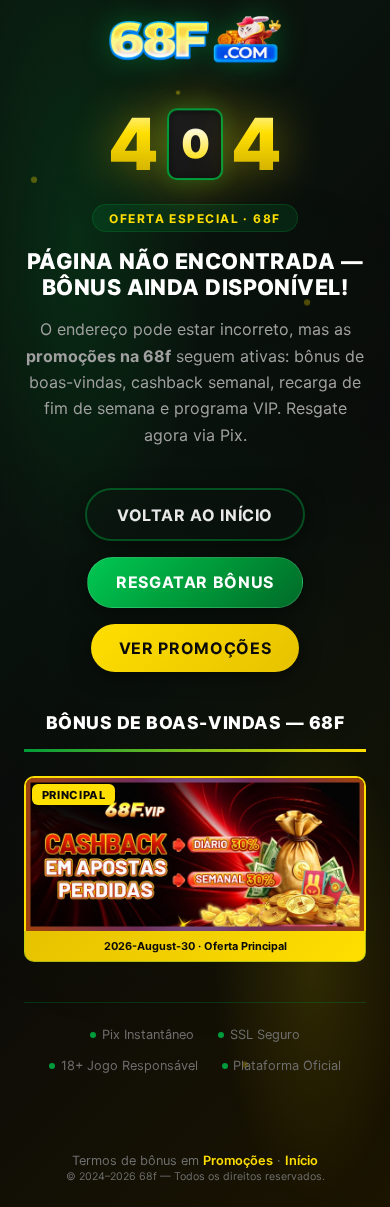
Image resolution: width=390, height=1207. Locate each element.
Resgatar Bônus (195, 582)
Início (301, 1160)
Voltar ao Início (195, 515)
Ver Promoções (195, 648)
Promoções (238, 1160)
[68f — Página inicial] (194, 40)
